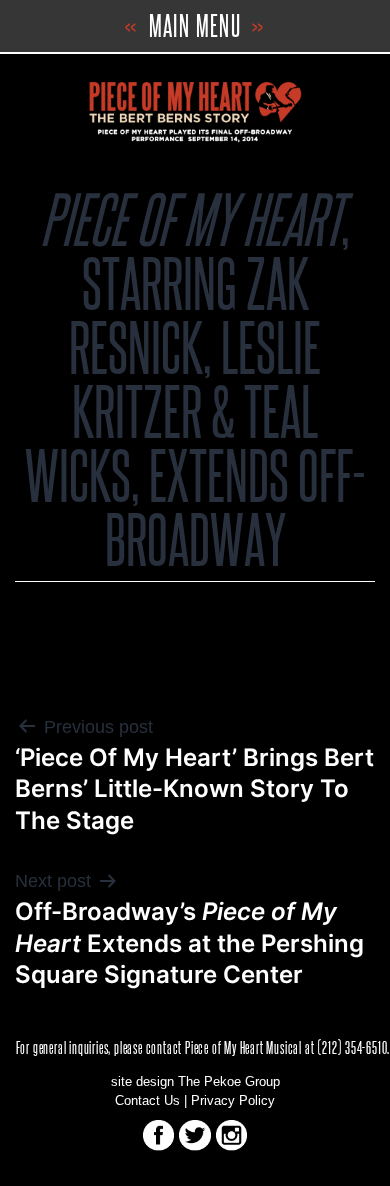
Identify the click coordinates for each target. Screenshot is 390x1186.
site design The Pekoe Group (195, 1082)
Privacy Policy (233, 1101)
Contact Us (147, 1101)
